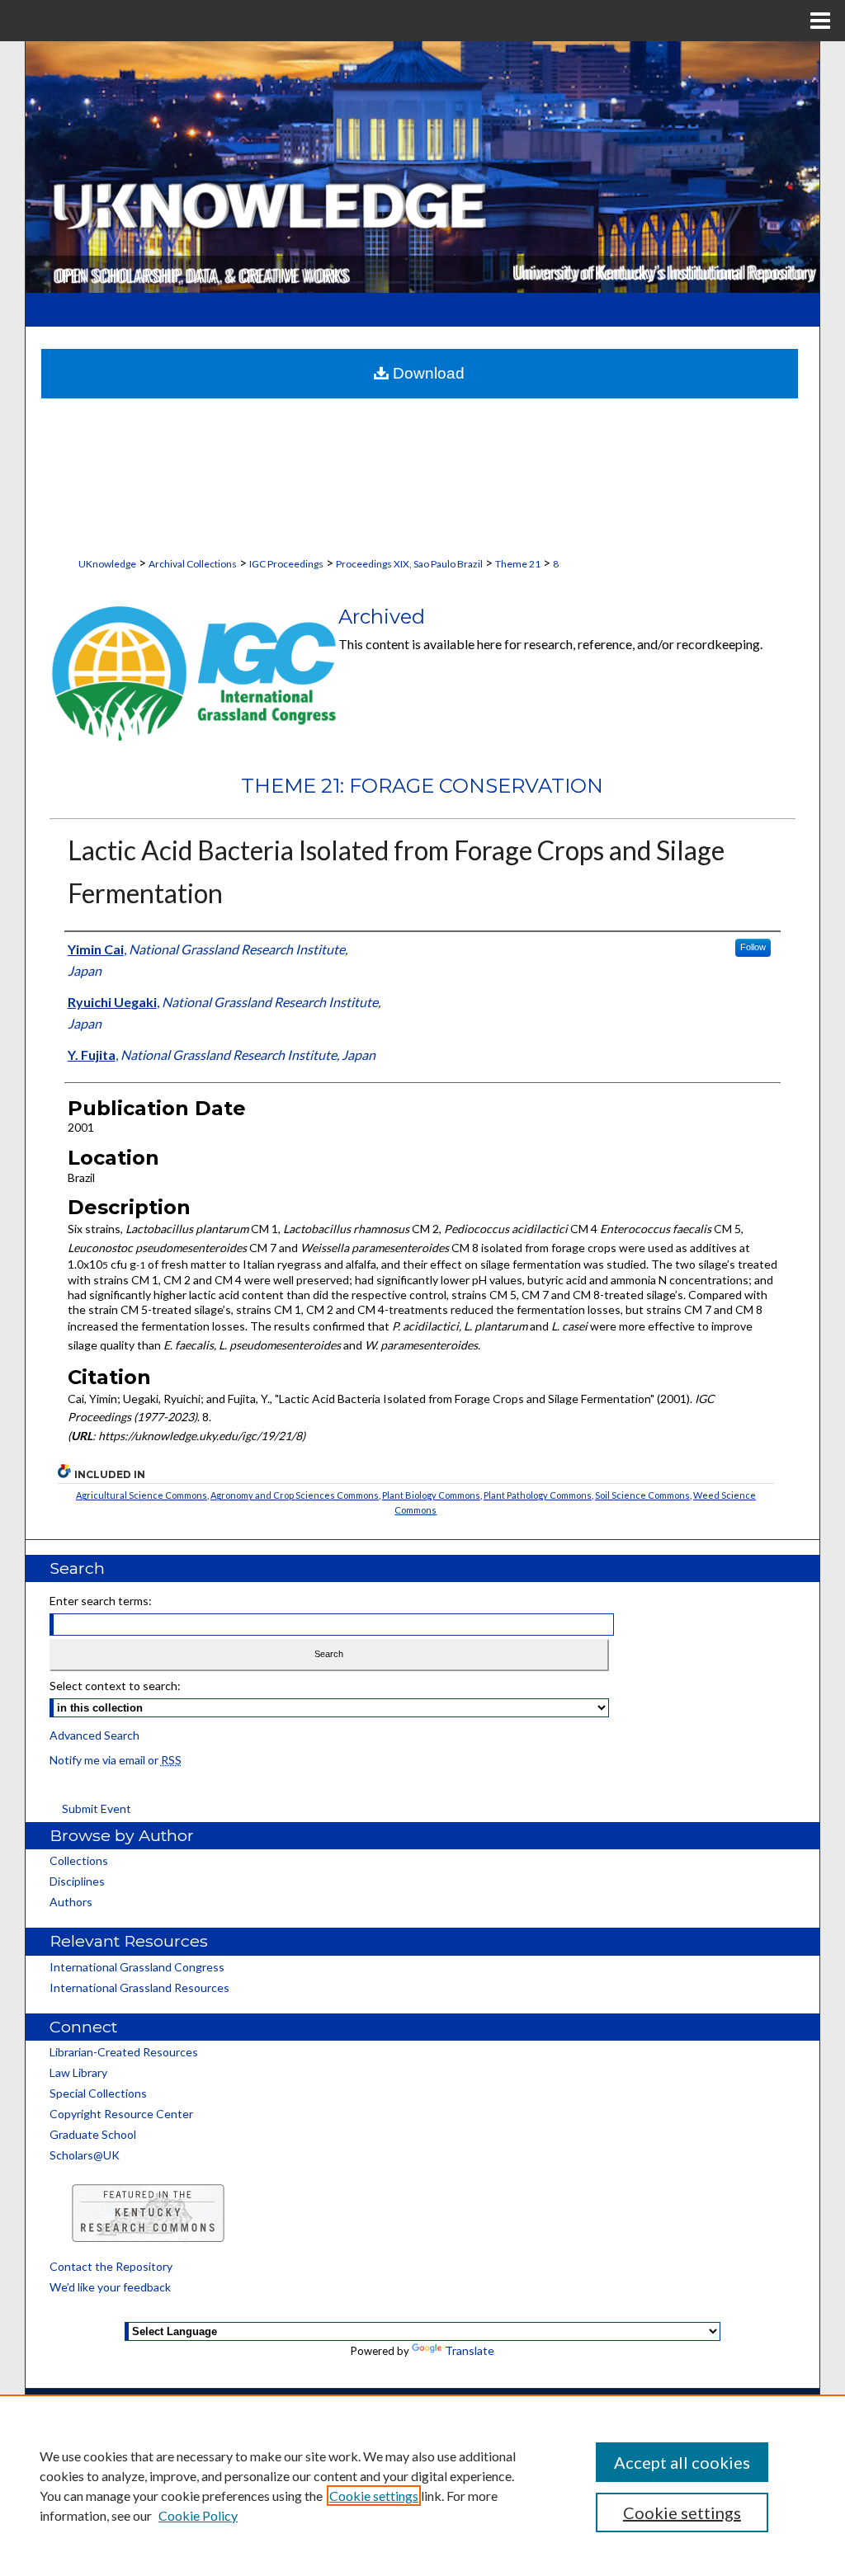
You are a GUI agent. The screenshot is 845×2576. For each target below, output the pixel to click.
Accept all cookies (682, 2462)
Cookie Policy (198, 2515)
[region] (422, 2485)
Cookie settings (374, 2496)
